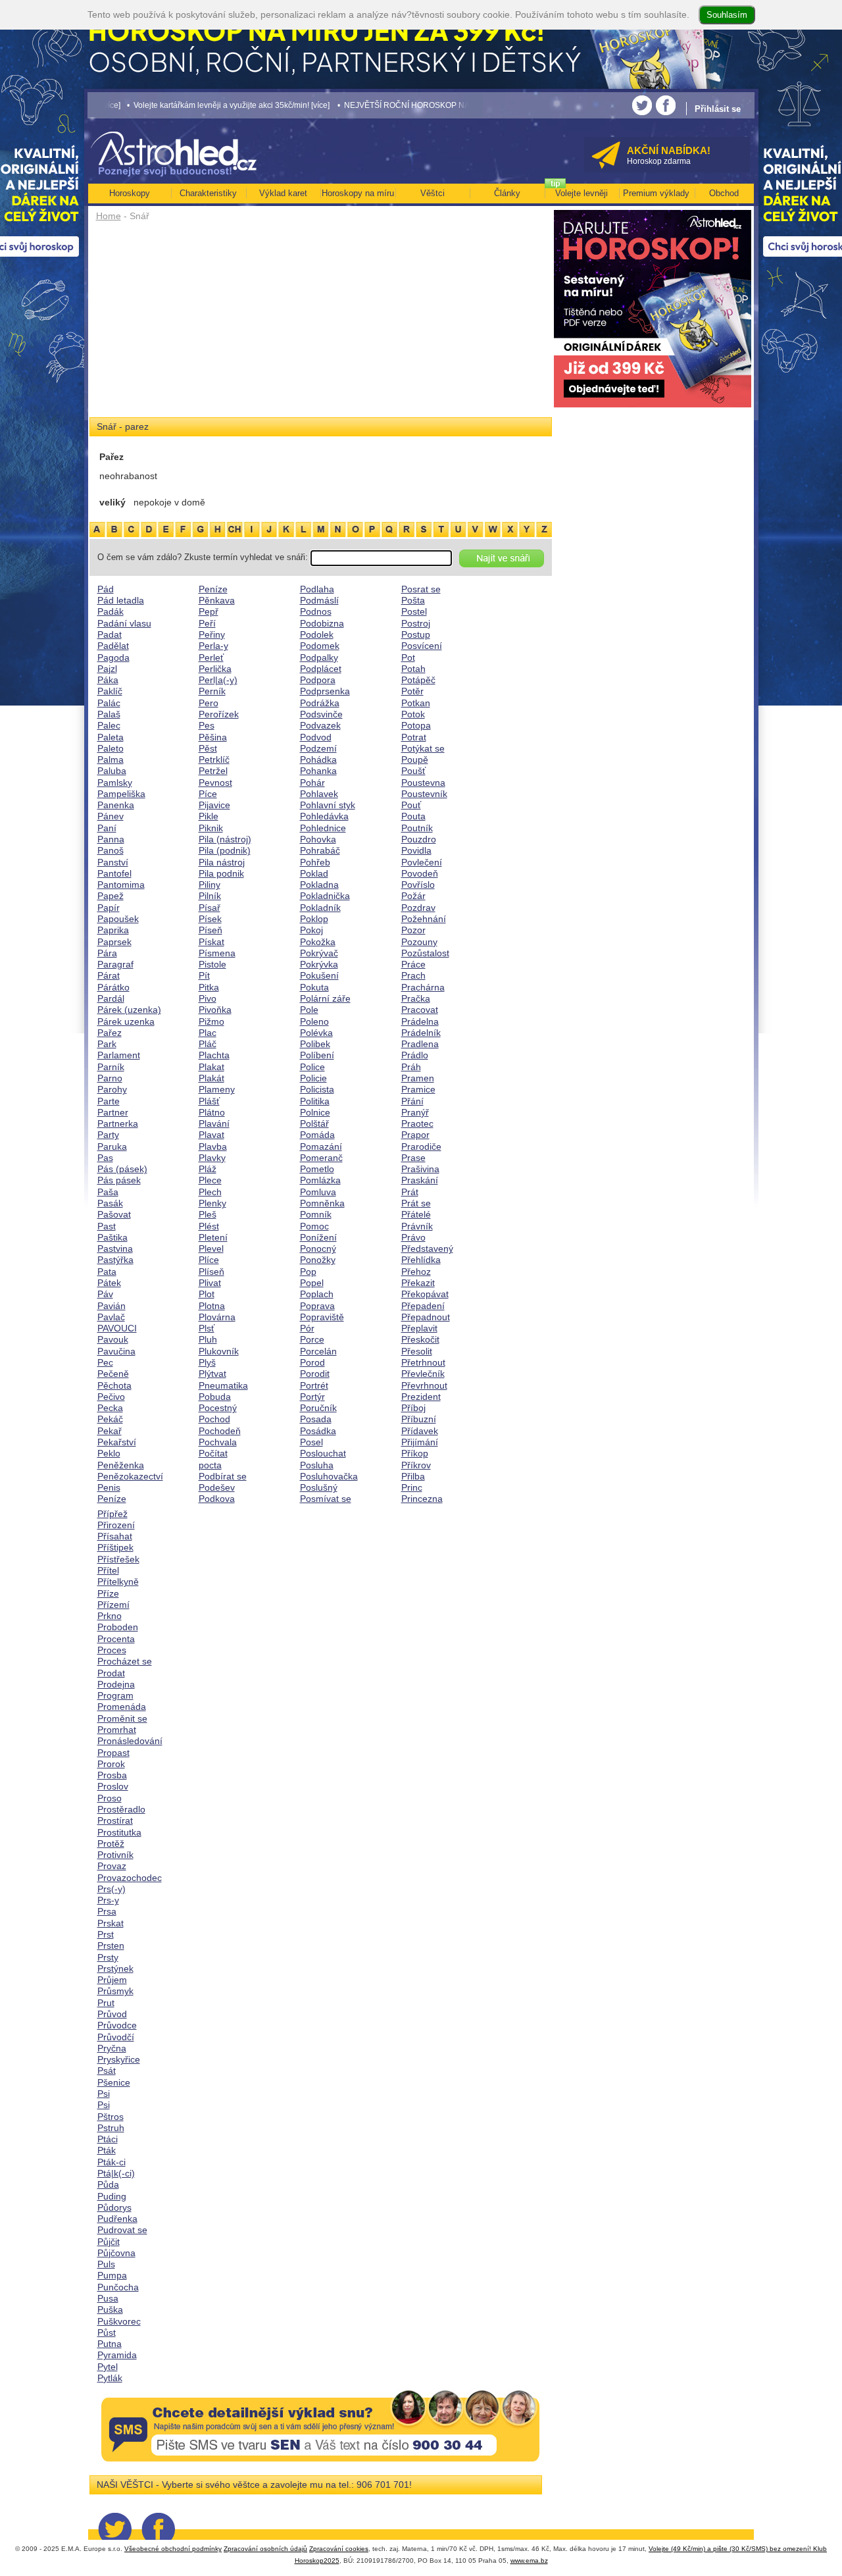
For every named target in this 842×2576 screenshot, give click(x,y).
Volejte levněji (582, 193)
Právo (413, 1237)
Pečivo (111, 1397)
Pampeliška (121, 794)
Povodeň (420, 873)
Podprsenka (325, 691)
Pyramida (117, 2355)
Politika (315, 1101)
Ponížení (318, 1237)
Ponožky (318, 1260)
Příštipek (115, 1547)
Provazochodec (130, 1878)
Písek (210, 919)
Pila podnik (221, 873)
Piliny (210, 885)
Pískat (211, 942)
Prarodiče (421, 1146)
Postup (416, 634)
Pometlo (317, 1169)
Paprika (113, 930)
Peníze (112, 1499)
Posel (311, 1442)
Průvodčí (116, 2037)
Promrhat (117, 1730)
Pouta (413, 816)
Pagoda (113, 657)
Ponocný (318, 1249)
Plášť (209, 1101)
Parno (110, 1078)
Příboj (413, 1408)
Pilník (210, 896)
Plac (208, 1033)
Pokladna (319, 885)
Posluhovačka (329, 1476)
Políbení (317, 1055)
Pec (105, 1362)
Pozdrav (418, 908)
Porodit (315, 1374)
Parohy (112, 1089)
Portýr (312, 1397)
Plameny (217, 1089)
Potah (413, 669)
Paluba (112, 771)
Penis (109, 1487)
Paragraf (115, 964)
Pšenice (114, 2082)
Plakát (211, 1078)
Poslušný (319, 1487)
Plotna (212, 1306)
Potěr (412, 691)
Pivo (208, 998)
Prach (413, 975)
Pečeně (113, 1374)
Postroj (416, 623)
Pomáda (317, 1135)
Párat (109, 975)
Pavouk (113, 1339)
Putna (110, 2344)
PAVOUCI (117, 1328)
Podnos (316, 611)
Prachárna (423, 987)
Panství (113, 862)
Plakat (211, 1067)
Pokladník (320, 908)
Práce (413, 964)
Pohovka (318, 839)
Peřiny (212, 634)
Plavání (214, 1123)
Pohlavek (319, 794)
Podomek (320, 646)
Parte (109, 1101)
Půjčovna (116, 2253)
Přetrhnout (423, 1362)
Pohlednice (323, 828)
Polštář (314, 1123)
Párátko (113, 987)
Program (115, 1695)
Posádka (318, 1431)
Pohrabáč (320, 850)
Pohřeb (315, 862)
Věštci (433, 193)
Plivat (210, 1283)
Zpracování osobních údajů (265, 2549)
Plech (210, 1192)
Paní (107, 828)
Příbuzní (419, 1419)
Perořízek (219, 714)
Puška (110, 2309)
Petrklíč (214, 760)
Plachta (214, 1055)
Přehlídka (421, 1260)
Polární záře (325, 998)
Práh (411, 1067)
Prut (106, 2003)
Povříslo (418, 885)
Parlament (119, 1055)
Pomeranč (321, 1158)
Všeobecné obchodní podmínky (173, 2549)
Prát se (416, 1203)
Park (107, 1044)
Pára (107, 953)
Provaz (112, 1866)
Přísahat (115, 1536)
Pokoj (311, 930)
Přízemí (113, 1605)
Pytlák (110, 2378)
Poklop (314, 919)
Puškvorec (119, 2321)
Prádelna (420, 1021)
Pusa (108, 2298)
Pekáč (110, 1419)
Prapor (415, 1135)
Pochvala (218, 1442)
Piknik (211, 828)
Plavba (213, 1146)
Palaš (109, 714)
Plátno (212, 1112)
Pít (204, 975)
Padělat (113, 646)
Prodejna (116, 1684)
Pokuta (314, 987)
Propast (113, 1753)
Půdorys (114, 2207)
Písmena (217, 953)
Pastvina (115, 1249)
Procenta (116, 1639)
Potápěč (418, 680)
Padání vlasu (124, 623)
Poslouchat (323, 1453)
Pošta (413, 600)
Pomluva (318, 1192)
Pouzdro (419, 839)
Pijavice (214, 805)
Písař (210, 908)
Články (507, 193)
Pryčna (112, 2048)
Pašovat (114, 1214)
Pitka (209, 987)
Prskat (111, 1923)
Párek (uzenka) (129, 1010)
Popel (312, 1283)
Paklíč (110, 691)
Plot (207, 1294)
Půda (108, 2184)
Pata (107, 1272)
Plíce (209, 1260)
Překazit (418, 1283)
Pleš (208, 1214)
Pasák (110, 1203)
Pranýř (415, 1112)
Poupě (415, 760)
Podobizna (322, 623)
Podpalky (319, 657)
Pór (307, 1328)
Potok (413, 714)
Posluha (317, 1465)
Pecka (110, 1408)
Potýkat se (423, 748)
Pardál (111, 998)
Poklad (314, 873)
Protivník (115, 1855)
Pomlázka (320, 1180)
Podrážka (320, 703)
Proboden (118, 1627)
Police (312, 1067)
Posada (316, 1419)
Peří (207, 623)
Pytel (108, 2367)
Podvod (316, 737)
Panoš (111, 850)
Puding (112, 2196)
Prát (410, 1192)
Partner (113, 1112)
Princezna (422, 1499)
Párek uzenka (126, 1021)
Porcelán (318, 1351)
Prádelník (421, 1033)
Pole (309, 1010)
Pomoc (314, 1226)
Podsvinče (321, 714)
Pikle (209, 816)
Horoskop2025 (317, 2561)
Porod (312, 1362)
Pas (105, 1158)
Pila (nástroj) (225, 839)
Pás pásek (119, 1180)
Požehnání (424, 919)
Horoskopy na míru (358, 193)
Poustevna (423, 783)
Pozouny (419, 942)
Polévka (316, 1033)
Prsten (111, 1945)
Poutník (417, 828)
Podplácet (321, 669)
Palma (111, 760)
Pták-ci (111, 2162)
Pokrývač (319, 953)
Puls (106, 2264)
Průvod (112, 2014)
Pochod (214, 1419)
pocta (210, 1465)
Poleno (314, 1021)
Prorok (111, 1764)
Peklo (109, 1453)
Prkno (110, 1616)
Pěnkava (217, 600)
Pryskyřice (119, 2059)
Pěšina (213, 737)
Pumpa (112, 2275)
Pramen (418, 1078)
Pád (106, 589)
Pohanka (318, 771)
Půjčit (109, 2242)
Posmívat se (326, 1499)
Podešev (217, 1487)
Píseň (210, 930)
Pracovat (420, 1010)
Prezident (421, 1397)
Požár (413, 896)
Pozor (413, 930)
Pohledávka (324, 816)
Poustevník (424, 794)
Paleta (111, 737)
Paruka (112, 1146)
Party (108, 1135)
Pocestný (218, 1408)
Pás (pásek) (122, 1169)
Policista (317, 1089)
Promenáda (122, 1707)
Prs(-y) (111, 1889)
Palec (109, 725)
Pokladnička (325, 896)
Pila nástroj (222, 862)
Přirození (116, 1525)
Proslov (113, 1786)
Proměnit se (122, 1718)
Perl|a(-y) (218, 680)
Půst (107, 2332)
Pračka (416, 998)
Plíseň (211, 1272)
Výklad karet (283, 193)
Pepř (209, 611)
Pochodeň (220, 1431)
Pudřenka (117, 2219)
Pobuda (215, 1397)
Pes (207, 725)
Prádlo (415, 1055)
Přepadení (423, 1306)
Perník (212, 691)
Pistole (212, 964)
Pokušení (319, 975)
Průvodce (117, 2025)
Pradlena (420, 1044)
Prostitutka (119, 1832)
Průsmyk (115, 1991)
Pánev (111, 816)
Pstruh (111, 2128)
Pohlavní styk (328, 805)
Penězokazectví (130, 1476)
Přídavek (420, 1431)
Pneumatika (223, 1385)
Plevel (211, 1249)
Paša (108, 1192)
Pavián (111, 1306)
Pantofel (114, 873)
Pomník (316, 1214)
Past (107, 1226)
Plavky (212, 1158)
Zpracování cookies (339, 2549)
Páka (108, 680)
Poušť (413, 771)
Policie (313, 1078)
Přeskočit (420, 1339)
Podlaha (317, 589)
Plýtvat (212, 1374)
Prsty (108, 1957)
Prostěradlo (121, 1809)
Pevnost (215, 783)
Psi (104, 2094)
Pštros (111, 2117)
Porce (312, 1339)
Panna (111, 839)
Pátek (109, 1283)
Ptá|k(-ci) (116, 2173)
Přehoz (416, 1272)
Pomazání (321, 1146)
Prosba (112, 1775)
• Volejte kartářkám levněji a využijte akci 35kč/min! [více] (183, 105)
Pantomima (121, 885)
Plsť (207, 1328)
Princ (412, 1487)
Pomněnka (322, 1203)
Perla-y (213, 646)
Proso (110, 1798)
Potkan (416, 703)
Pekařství (117, 1442)
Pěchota (114, 1385)
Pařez (110, 1033)
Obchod (724, 193)
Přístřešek (118, 1559)
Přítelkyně (118, 1582)
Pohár (312, 783)
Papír (109, 908)
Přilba (413, 1476)
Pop (308, 1272)
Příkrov (416, 1465)
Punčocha (118, 2287)
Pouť (411, 805)
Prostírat (115, 1820)
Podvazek (320, 725)
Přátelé (416, 1214)
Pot (408, 657)
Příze (108, 1593)
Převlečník (423, 1374)
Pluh (208, 1339)
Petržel (213, 771)
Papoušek (118, 919)
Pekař (110, 1431)
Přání (412, 1101)
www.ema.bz (529, 2561)
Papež (111, 896)
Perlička (215, 669)
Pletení (213, 1237)
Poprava (317, 1306)
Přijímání (420, 1442)
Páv (105, 1294)
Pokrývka (319, 964)
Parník (111, 1067)
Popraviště (322, 1317)
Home (109, 216)
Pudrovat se (122, 2230)
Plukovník (219, 1351)
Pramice (418, 1089)
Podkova (217, 1499)
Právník (417, 1226)
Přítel (108, 1570)
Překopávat (425, 1294)
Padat (110, 634)
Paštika (112, 1237)
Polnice (315, 1112)
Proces (112, 1650)
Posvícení (422, 646)
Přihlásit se (718, 109)
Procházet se (125, 1661)
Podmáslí (319, 600)
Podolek (317, 634)
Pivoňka (215, 1010)
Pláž (208, 1169)
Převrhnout (424, 1385)
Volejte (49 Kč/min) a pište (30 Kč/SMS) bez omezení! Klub (738, 2549)
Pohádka (318, 760)
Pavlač (111, 1317)
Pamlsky (115, 783)
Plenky (212, 1203)
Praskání (420, 1180)
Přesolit (417, 1351)
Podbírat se (223, 1476)
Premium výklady (656, 193)
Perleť (211, 657)
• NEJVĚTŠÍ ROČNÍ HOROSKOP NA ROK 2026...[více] (390, 105)
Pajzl (107, 669)
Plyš (207, 1362)
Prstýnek (115, 1969)
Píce (208, 794)
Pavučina (116, 1351)
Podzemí (318, 748)
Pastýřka (115, 1260)
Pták (107, 2150)
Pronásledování (130, 1741)
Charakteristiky (208, 193)
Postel (414, 611)
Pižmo (211, 1021)
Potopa (416, 725)
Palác (109, 703)
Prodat (111, 1673)
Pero (209, 703)
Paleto (111, 748)
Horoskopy (130, 193)
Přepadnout (426, 1317)
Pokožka (318, 942)
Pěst (208, 748)
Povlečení (422, 862)
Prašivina (420, 1169)
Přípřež (112, 1514)
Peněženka (121, 1465)
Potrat (414, 737)
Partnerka (118, 1123)
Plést (209, 1226)
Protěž (111, 1843)
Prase (413, 1158)
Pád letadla (121, 600)
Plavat (211, 1135)
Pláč (208, 1044)
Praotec (417, 1123)
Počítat (213, 1453)
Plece (210, 1180)
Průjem (112, 1980)
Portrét (314, 1385)
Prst (106, 1934)
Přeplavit (419, 1328)
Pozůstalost (425, 953)
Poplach (317, 1294)
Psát (107, 2071)
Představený (427, 1249)
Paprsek (114, 942)
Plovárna (217, 1317)
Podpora (318, 680)
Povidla (416, 850)
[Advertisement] (321, 324)
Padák (111, 611)
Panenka (116, 805)
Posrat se (421, 589)
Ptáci (108, 2139)
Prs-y (108, 1900)
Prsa (107, 1911)
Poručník (318, 1408)
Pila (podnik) (225, 850)
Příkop (415, 1453)
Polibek (315, 1044)
